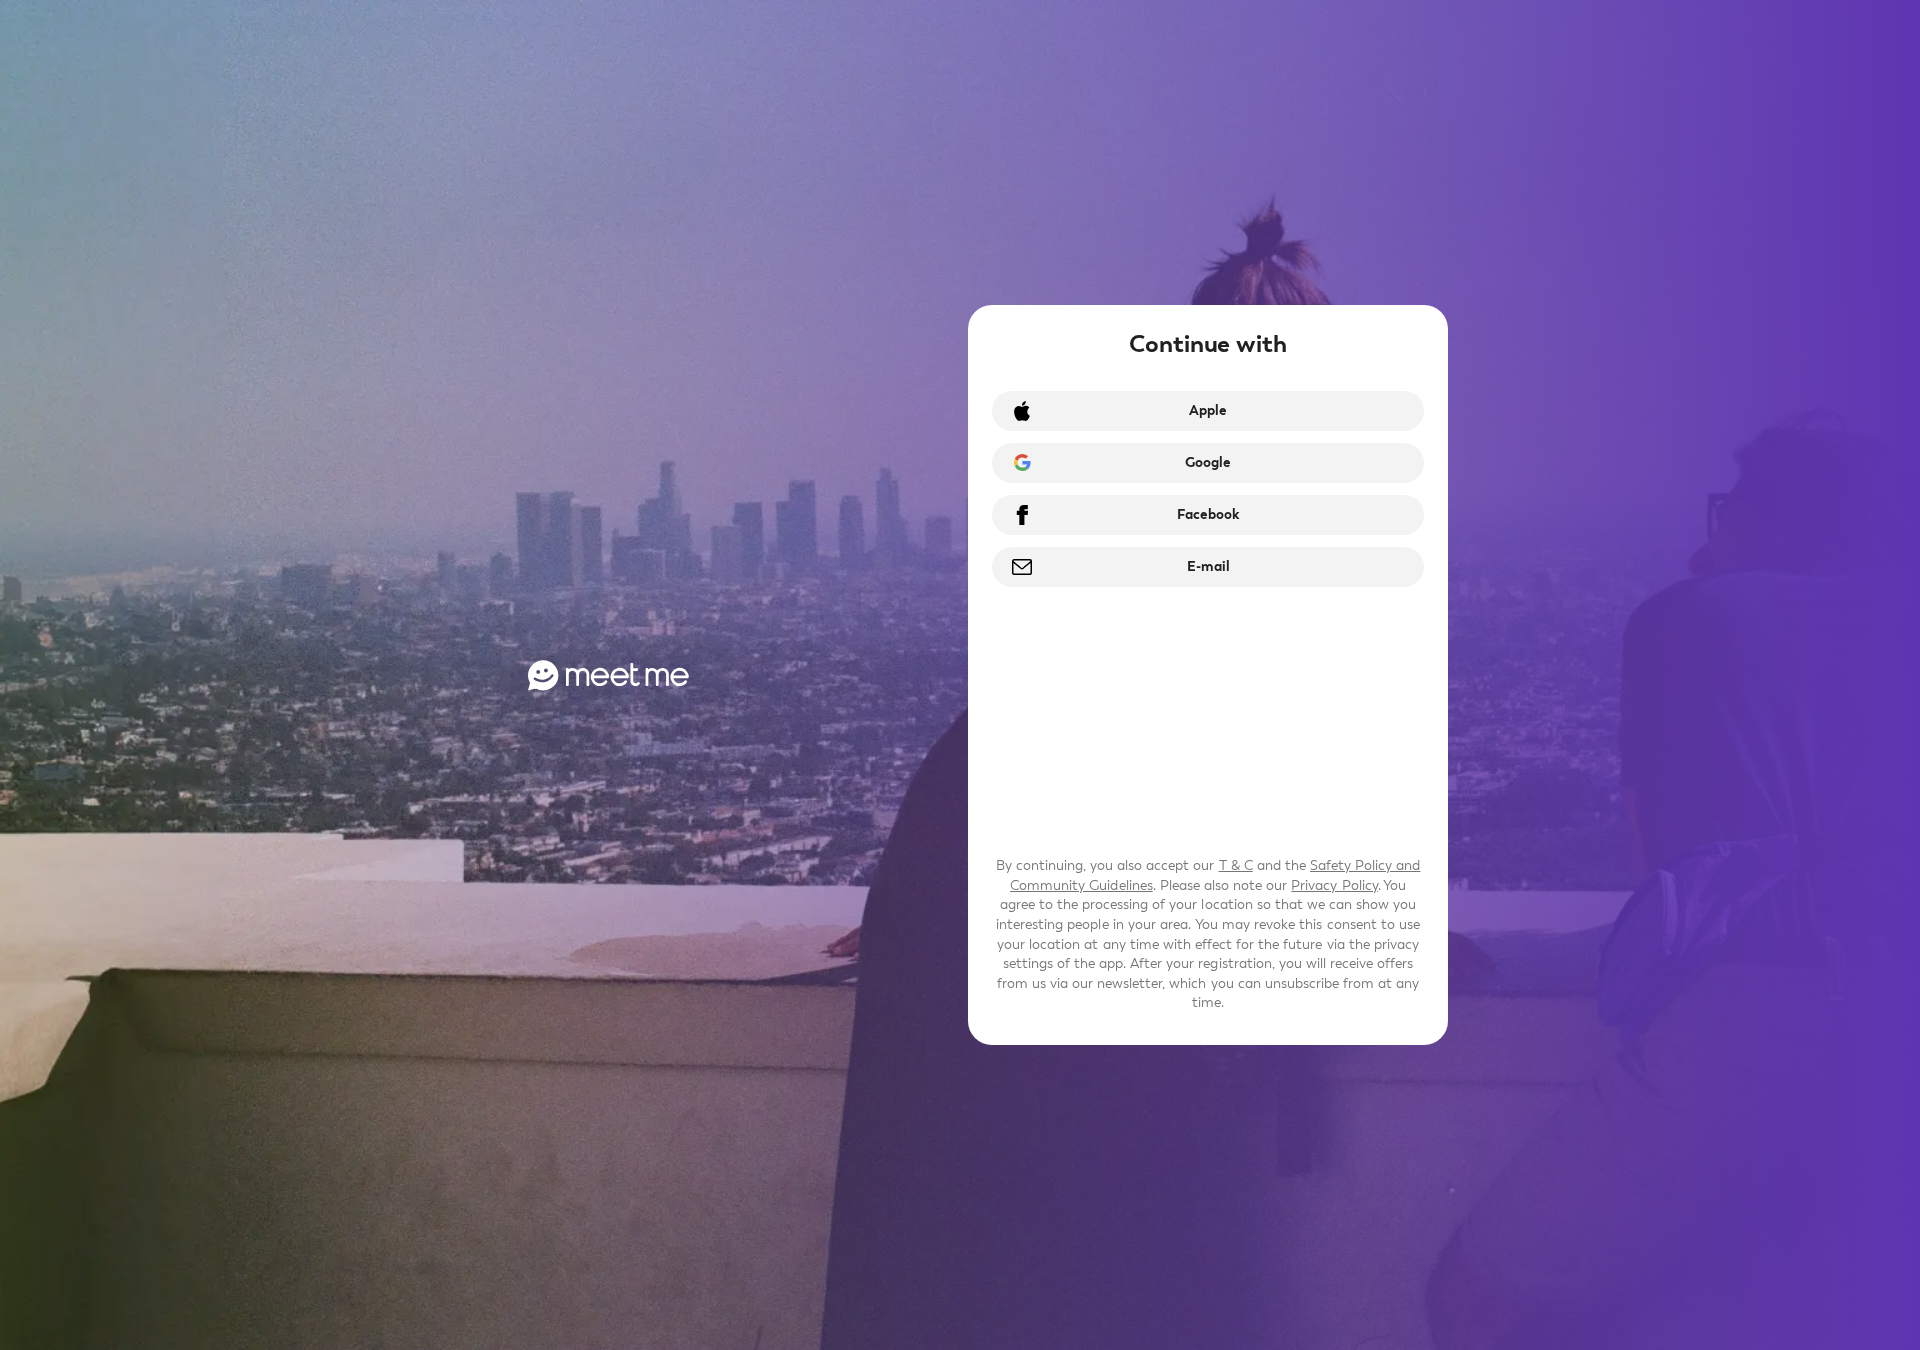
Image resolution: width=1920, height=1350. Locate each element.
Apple (1208, 410)
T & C (1236, 865)
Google (1208, 462)
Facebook (1208, 514)
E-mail (1208, 566)
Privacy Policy (1334, 885)
